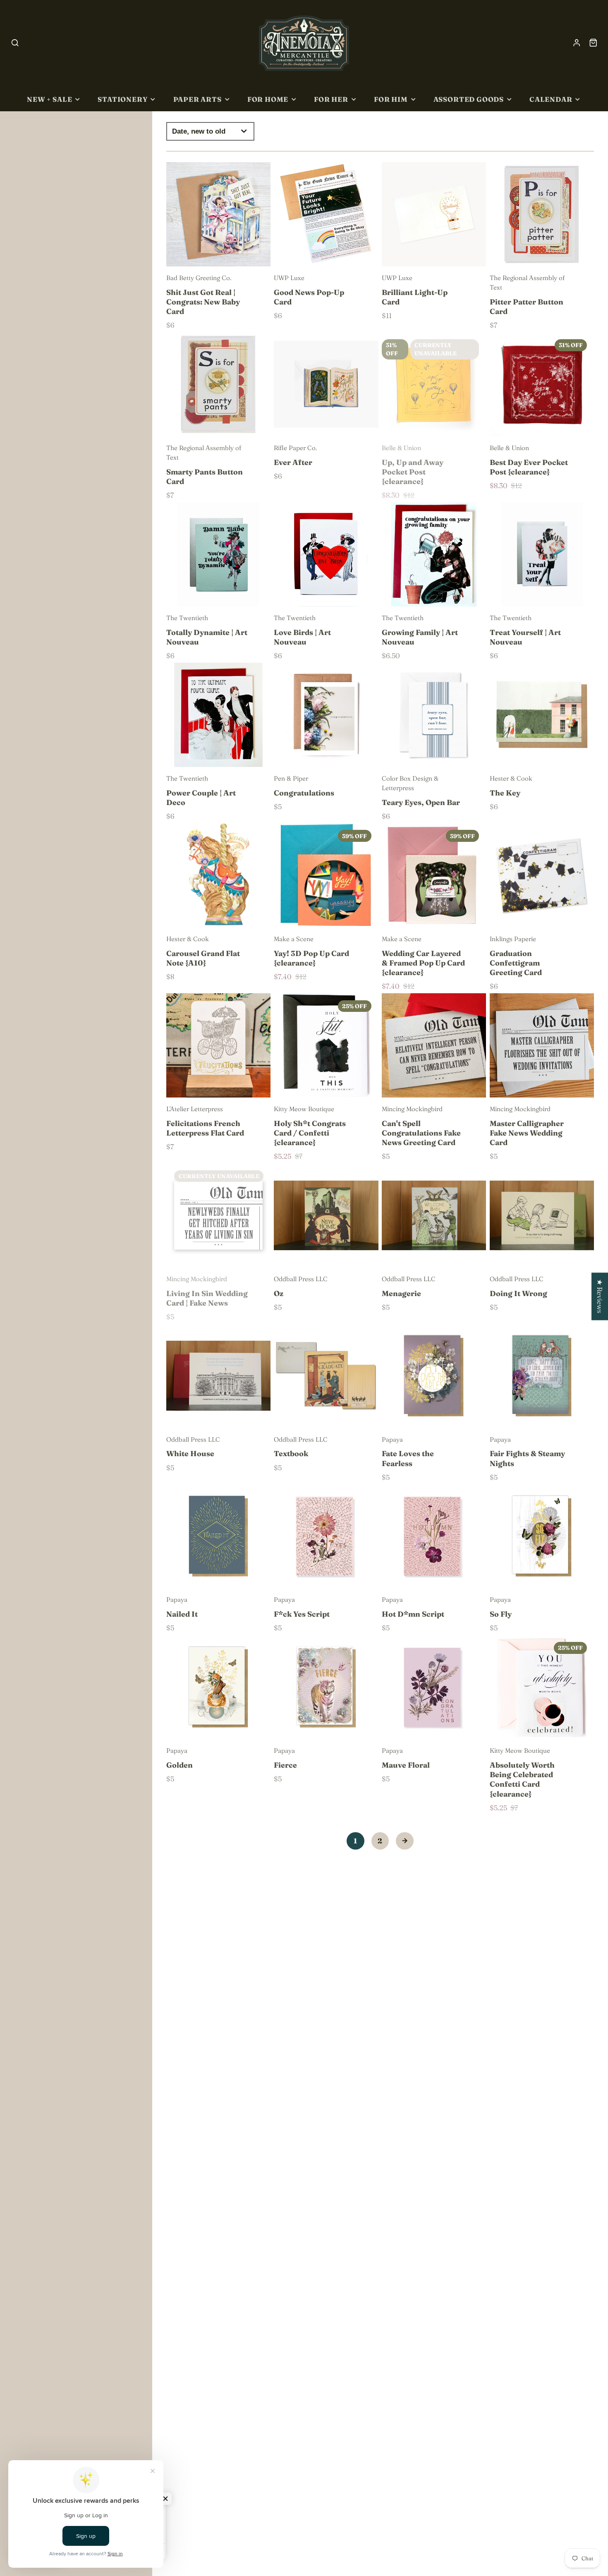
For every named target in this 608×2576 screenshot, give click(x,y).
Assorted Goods (469, 99)
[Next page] (405, 1841)
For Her (331, 99)
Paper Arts (197, 99)
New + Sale (49, 99)
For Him (391, 99)
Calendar (551, 99)
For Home (268, 99)
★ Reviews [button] (600, 1296)
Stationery (122, 99)
